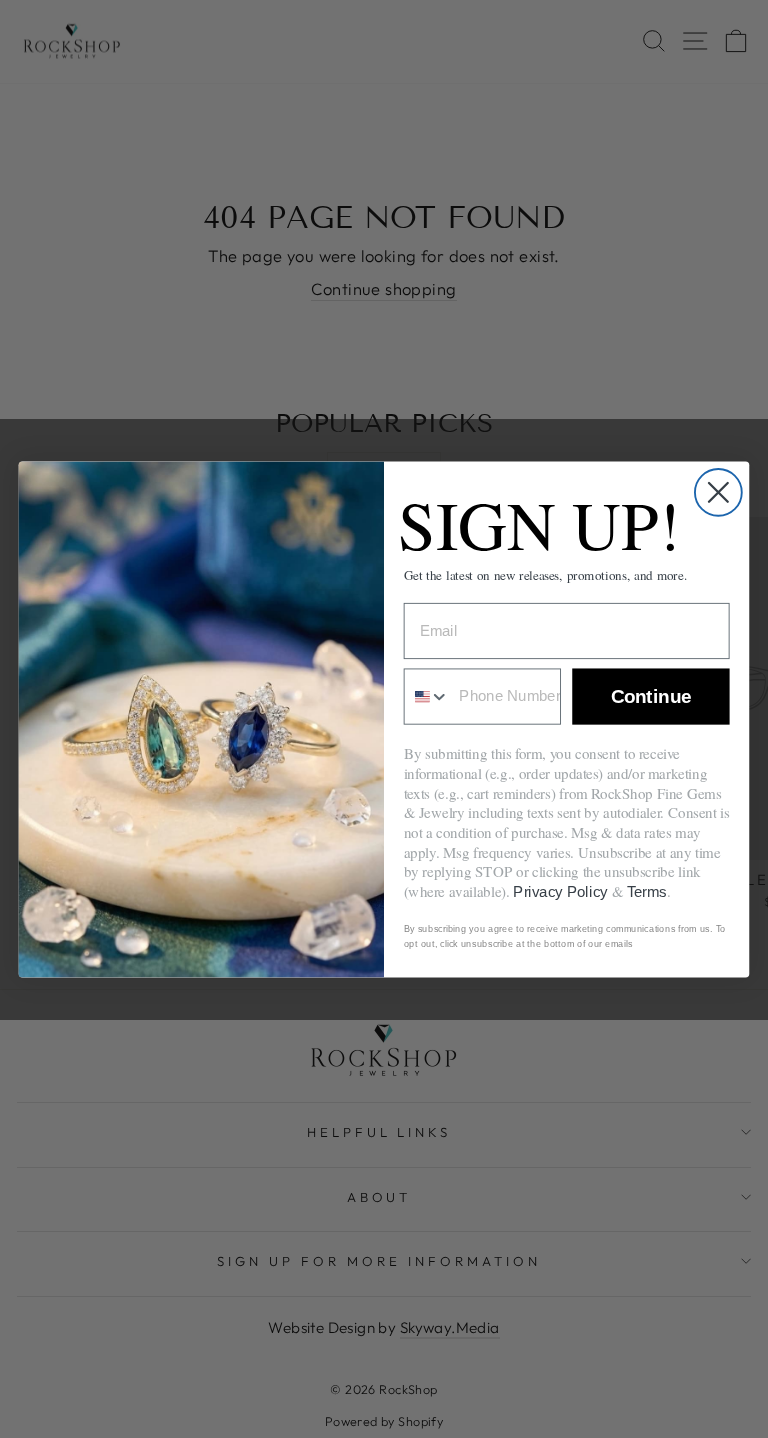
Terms (647, 891)
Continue (651, 696)
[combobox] (427, 696)
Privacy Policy (560, 891)
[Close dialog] (718, 491)
